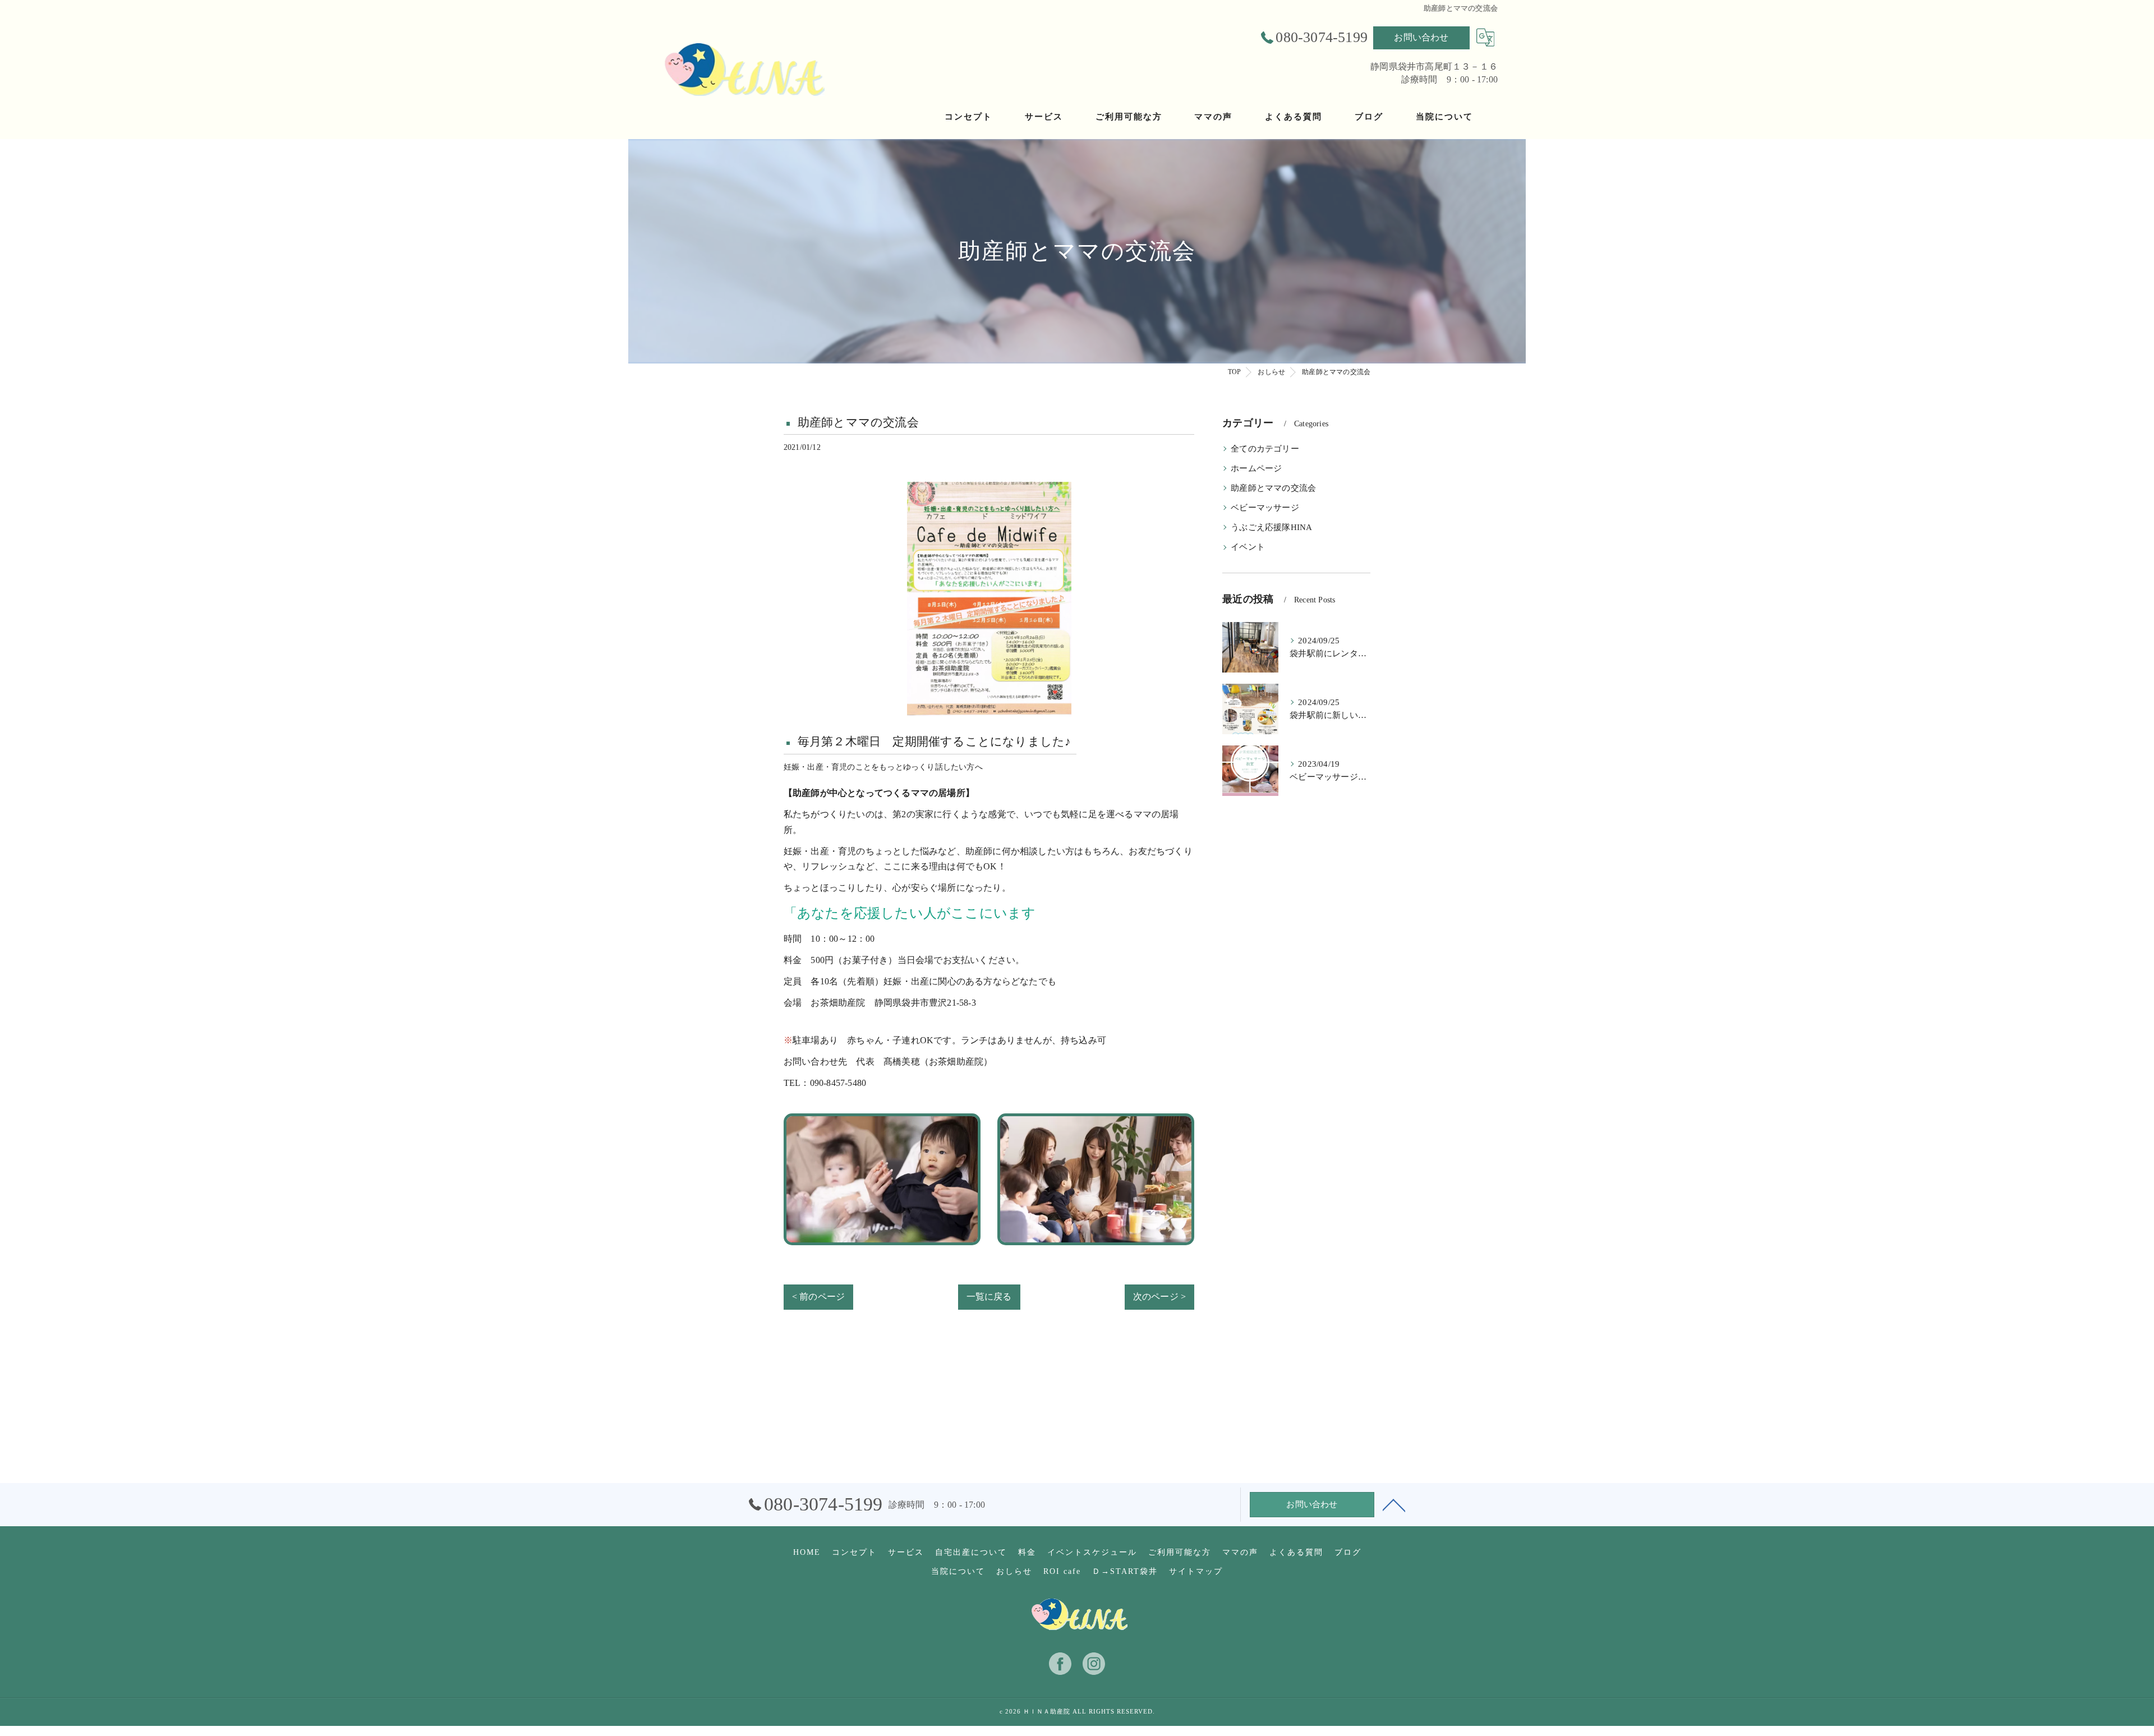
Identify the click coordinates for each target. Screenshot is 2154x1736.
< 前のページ (818, 1297)
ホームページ (1256, 468)
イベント (1248, 547)
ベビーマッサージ (1265, 508)
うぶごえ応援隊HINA (1271, 527)
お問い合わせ (1421, 37)
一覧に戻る (989, 1297)
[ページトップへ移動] (1394, 1504)
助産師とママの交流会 (1273, 488)
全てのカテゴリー (1265, 449)
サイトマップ (1196, 1571)
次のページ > (1159, 1297)
